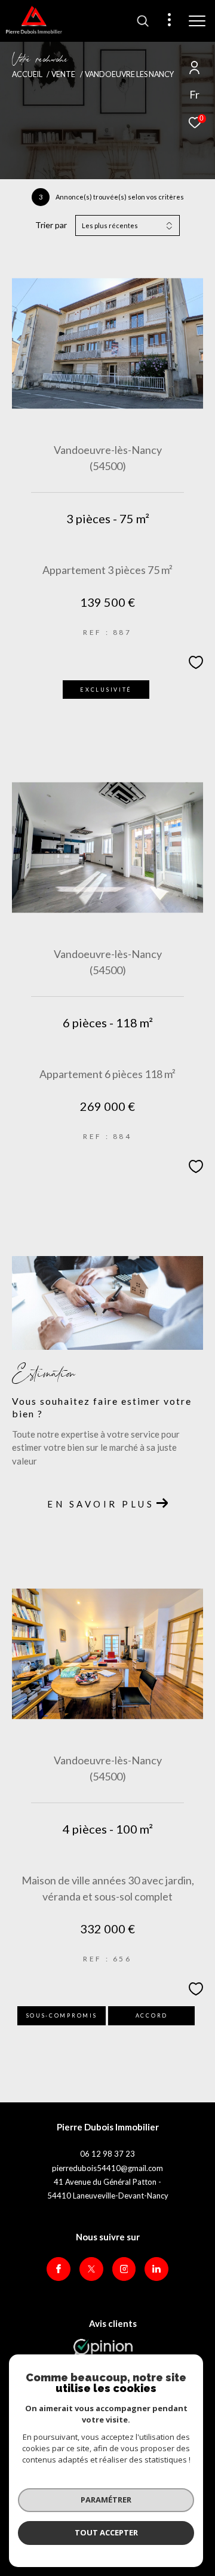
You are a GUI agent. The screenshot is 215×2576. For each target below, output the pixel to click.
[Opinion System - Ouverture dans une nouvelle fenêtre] (103, 2351)
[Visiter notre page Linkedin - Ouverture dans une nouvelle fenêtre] (156, 2269)
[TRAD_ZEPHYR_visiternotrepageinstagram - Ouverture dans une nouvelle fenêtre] (124, 2269)
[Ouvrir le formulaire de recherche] (143, 21)
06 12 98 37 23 (107, 2154)
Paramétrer (106, 2500)
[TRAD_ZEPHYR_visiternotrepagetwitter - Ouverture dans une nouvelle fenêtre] (91, 2269)
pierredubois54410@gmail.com (107, 2168)
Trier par (51, 225)
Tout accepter (106, 2532)
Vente (63, 74)
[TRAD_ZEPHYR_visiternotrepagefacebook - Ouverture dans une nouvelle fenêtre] (59, 2269)
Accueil (27, 74)
